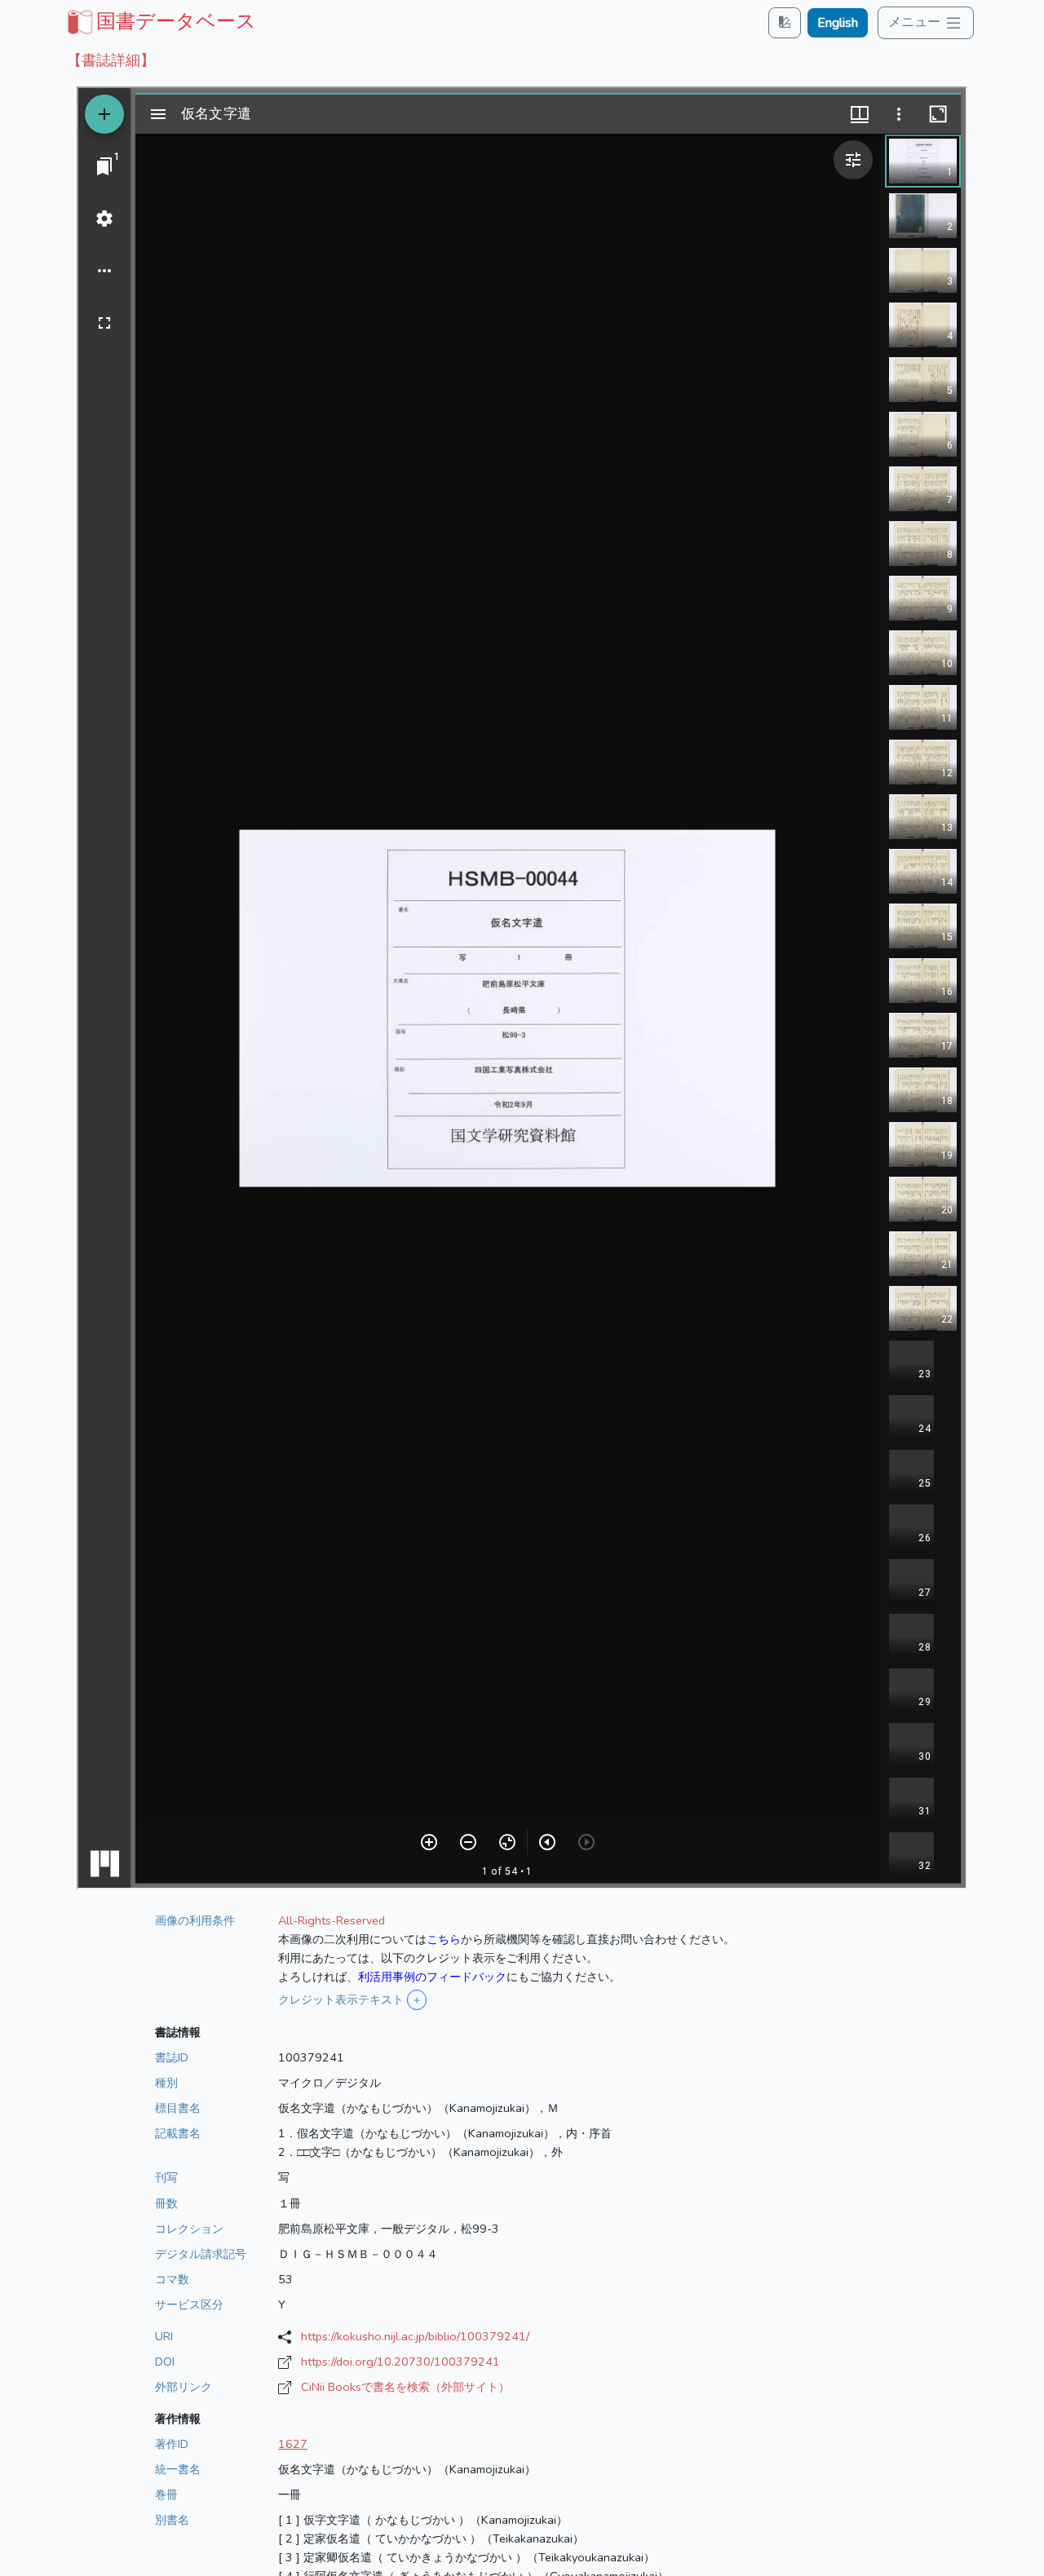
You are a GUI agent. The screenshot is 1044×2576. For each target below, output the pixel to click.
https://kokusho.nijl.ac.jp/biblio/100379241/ (415, 2336)
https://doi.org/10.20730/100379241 (400, 2362)
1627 (293, 2444)
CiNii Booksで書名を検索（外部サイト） (405, 2387)
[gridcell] (160, 21)
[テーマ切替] (785, 22)
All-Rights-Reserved (332, 1920)
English (838, 23)
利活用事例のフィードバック (432, 1977)
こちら (444, 1939)
